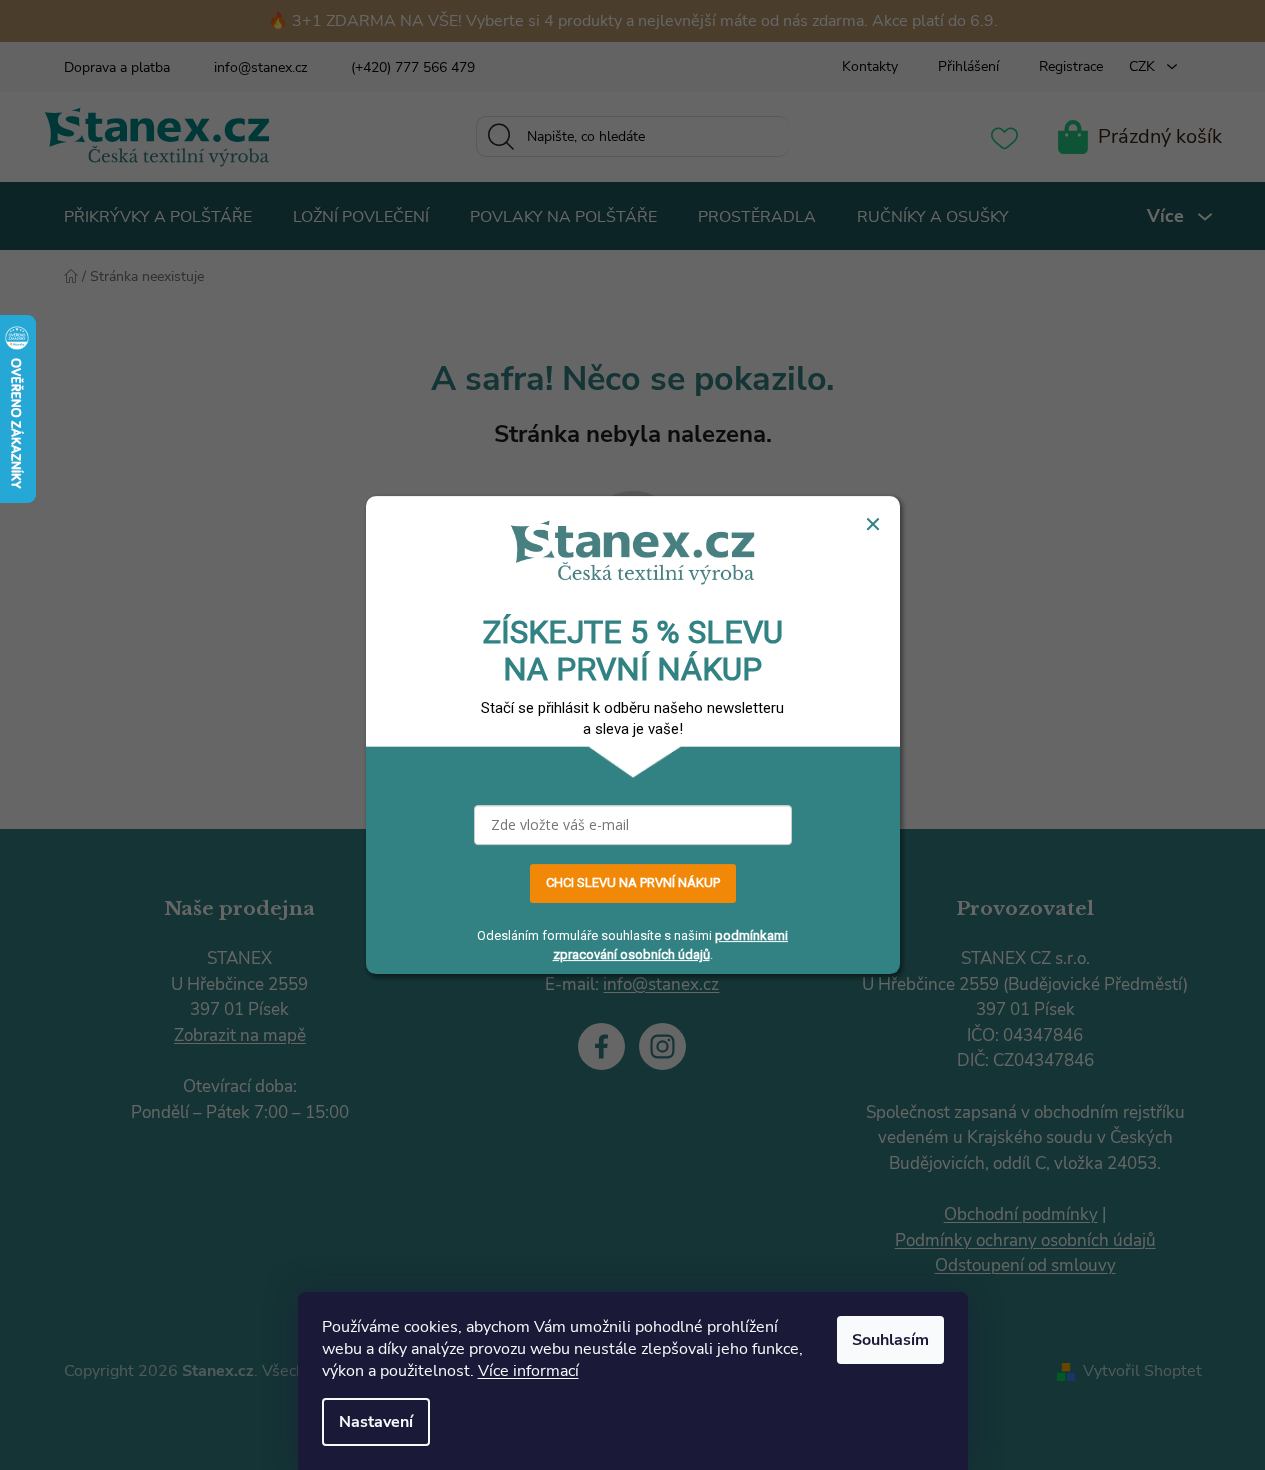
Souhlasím (890, 1340)
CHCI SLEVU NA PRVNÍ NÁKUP (633, 883)
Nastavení (376, 1422)
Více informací (528, 1371)
